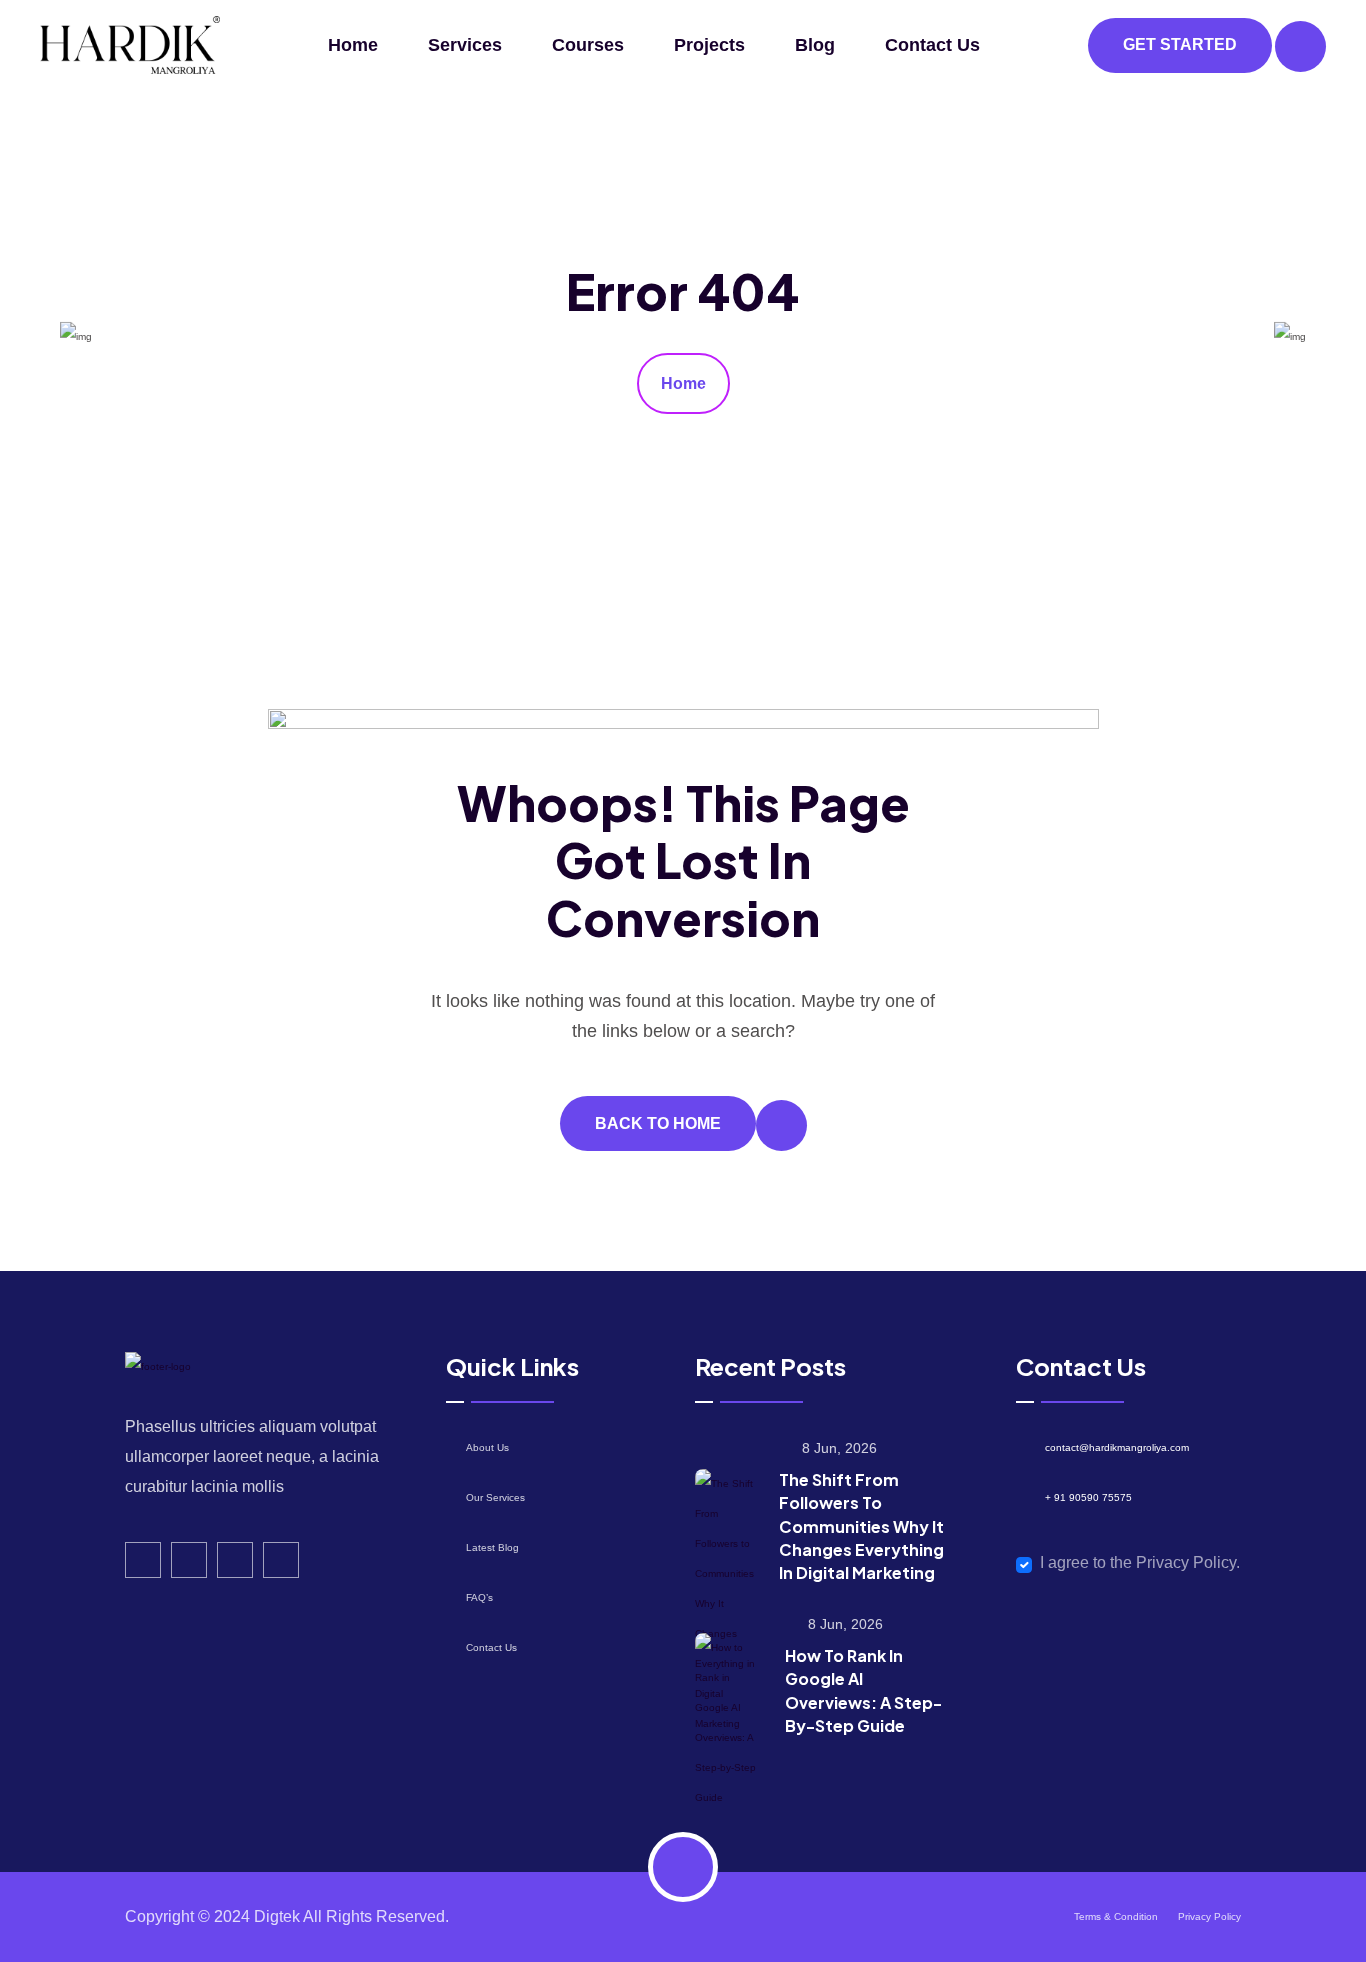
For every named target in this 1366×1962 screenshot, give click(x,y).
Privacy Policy (1209, 1916)
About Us (487, 1447)
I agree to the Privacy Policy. (1140, 1562)
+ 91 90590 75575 (1088, 1497)
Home (353, 45)
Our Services (495, 1497)
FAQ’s (479, 1597)
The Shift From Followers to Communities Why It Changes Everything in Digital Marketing (861, 1526)
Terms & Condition (1116, 1916)
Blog (815, 45)
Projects (709, 45)
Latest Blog (492, 1547)
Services (465, 45)
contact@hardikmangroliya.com (1117, 1447)
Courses (588, 45)
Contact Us (932, 45)
